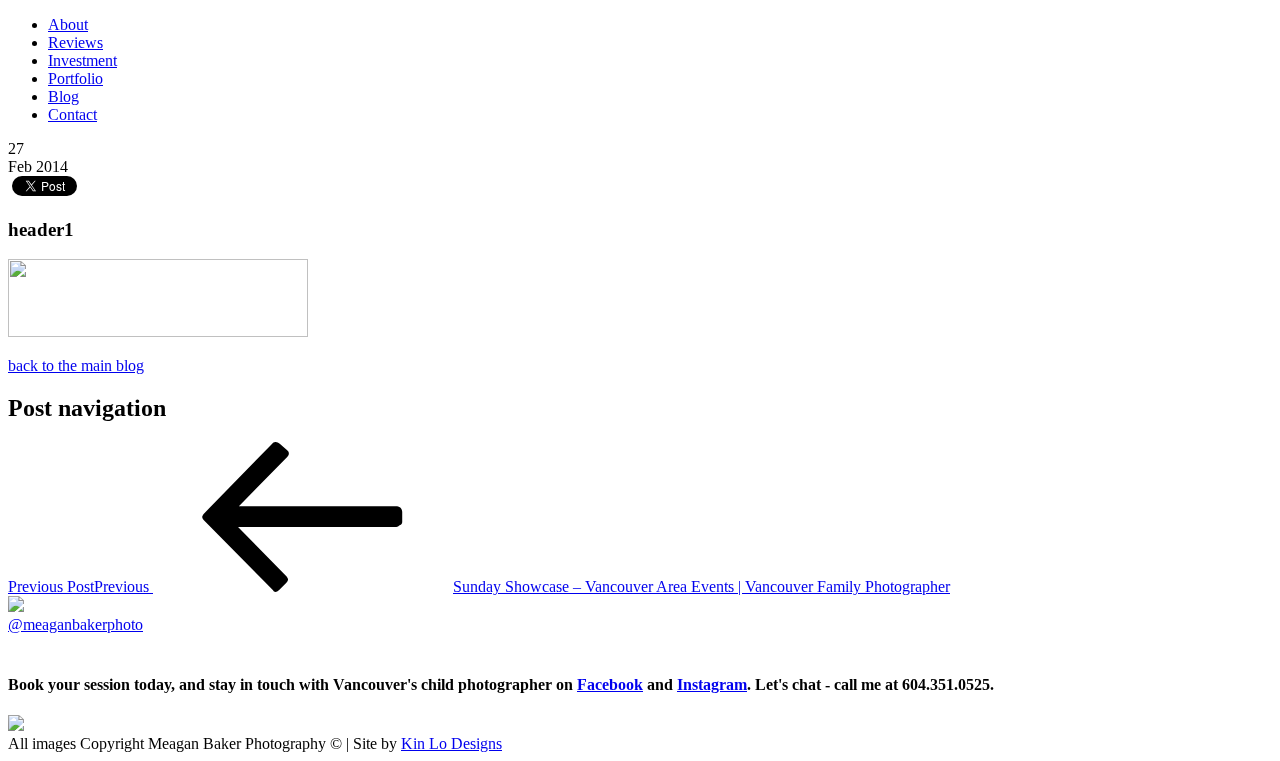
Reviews (75, 42)
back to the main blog (76, 365)
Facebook (610, 684)
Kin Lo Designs (451, 743)
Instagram (712, 684)
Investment (82, 60)
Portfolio (75, 78)
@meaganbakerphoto (75, 624)
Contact (72, 114)
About (68, 24)
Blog (63, 96)
